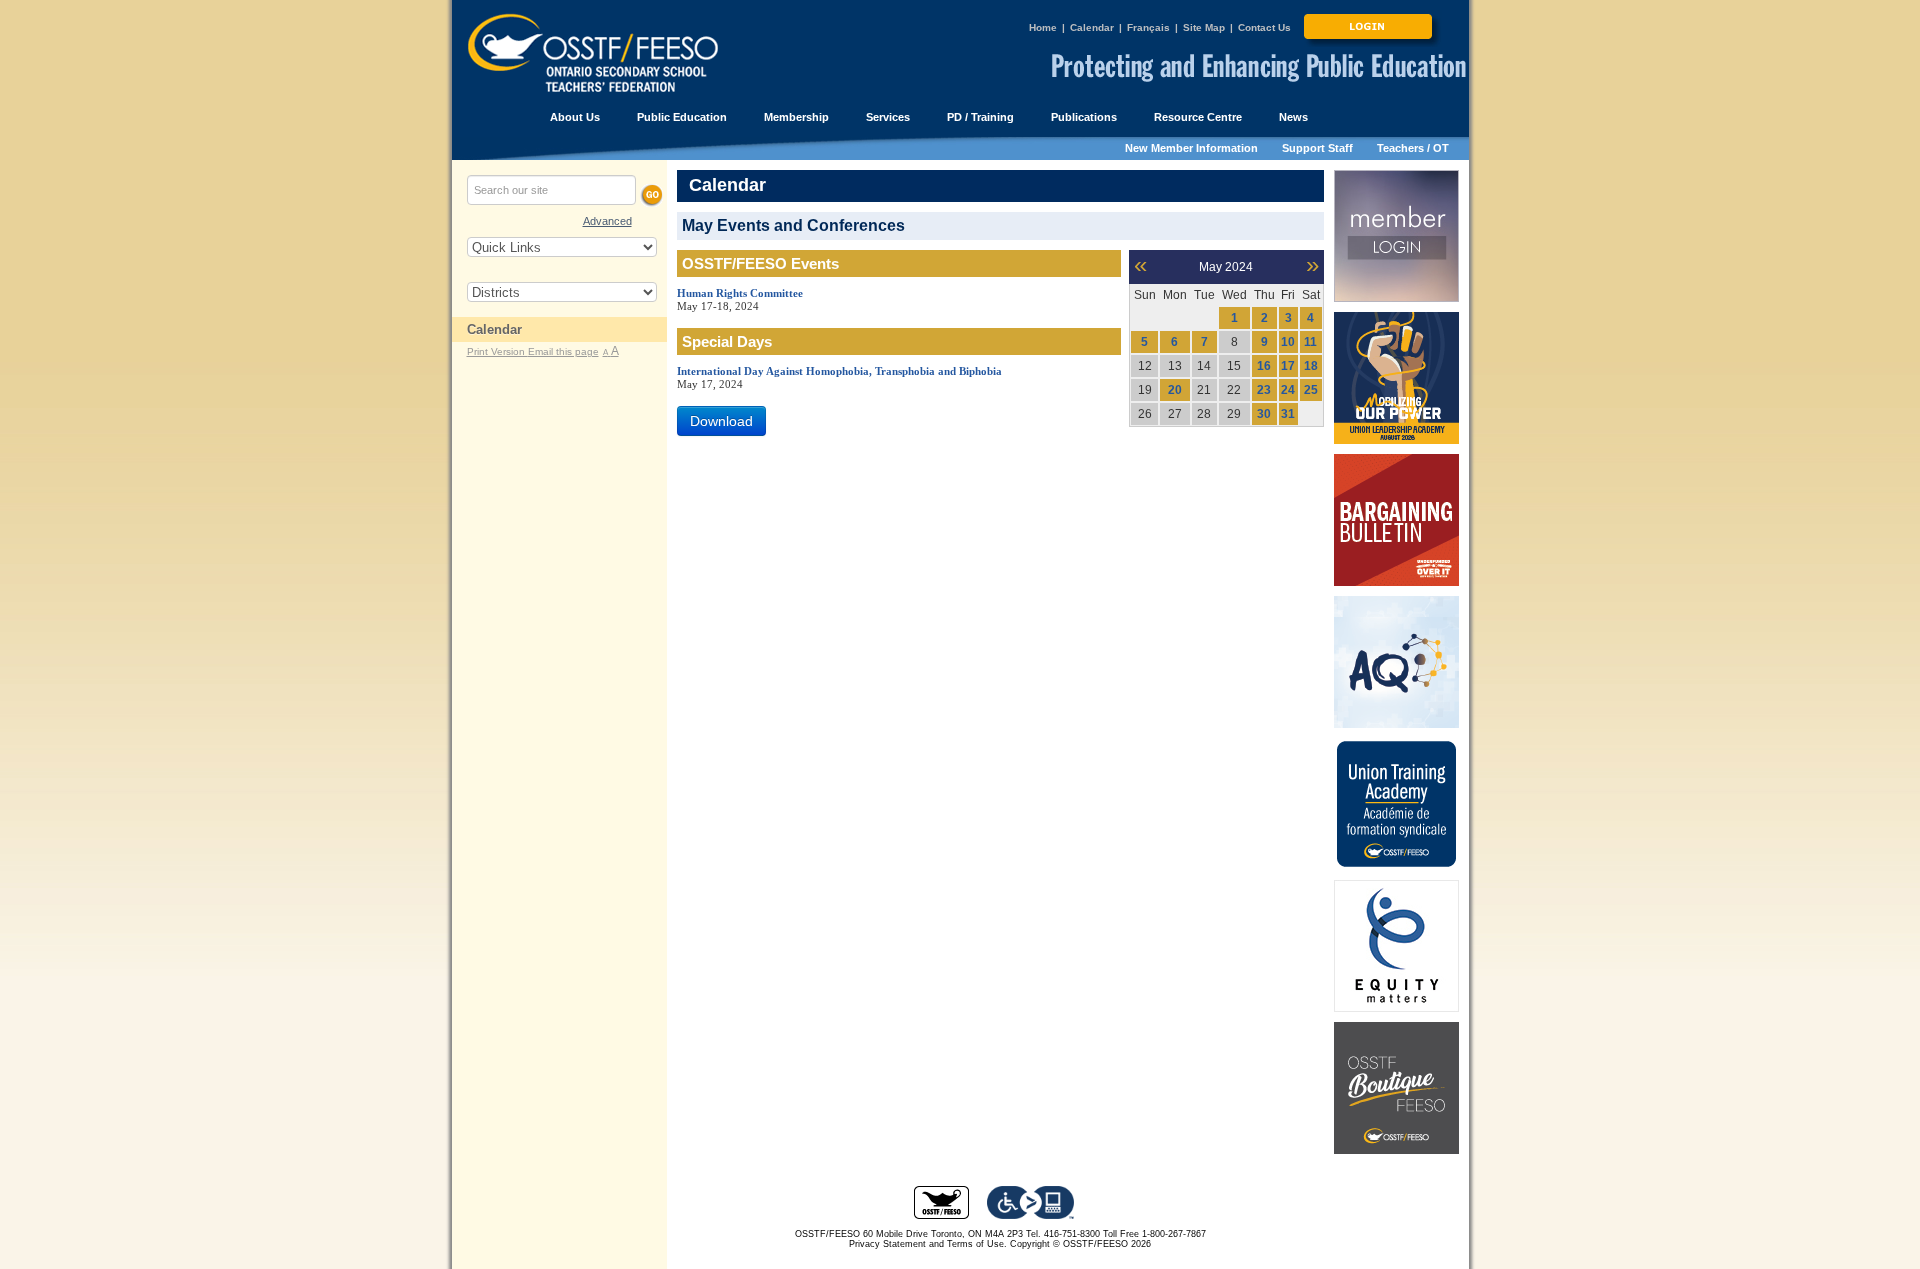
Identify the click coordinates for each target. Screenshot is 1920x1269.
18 (1311, 366)
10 (1288, 342)
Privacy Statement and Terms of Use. (928, 1244)
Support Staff (1317, 148)
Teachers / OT (1413, 148)
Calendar (1092, 27)
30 (1264, 414)
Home (1043, 27)
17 (1288, 366)
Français (1148, 27)
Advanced (607, 221)
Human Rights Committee (740, 293)
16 (1264, 366)
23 (1264, 390)
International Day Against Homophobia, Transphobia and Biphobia (839, 371)
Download (721, 421)
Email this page (563, 351)
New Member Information (1191, 148)
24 (1288, 390)
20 (1175, 390)
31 (1288, 414)
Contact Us (1264, 27)
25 (1311, 390)
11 (1310, 342)
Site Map (1204, 27)
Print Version (497, 351)
